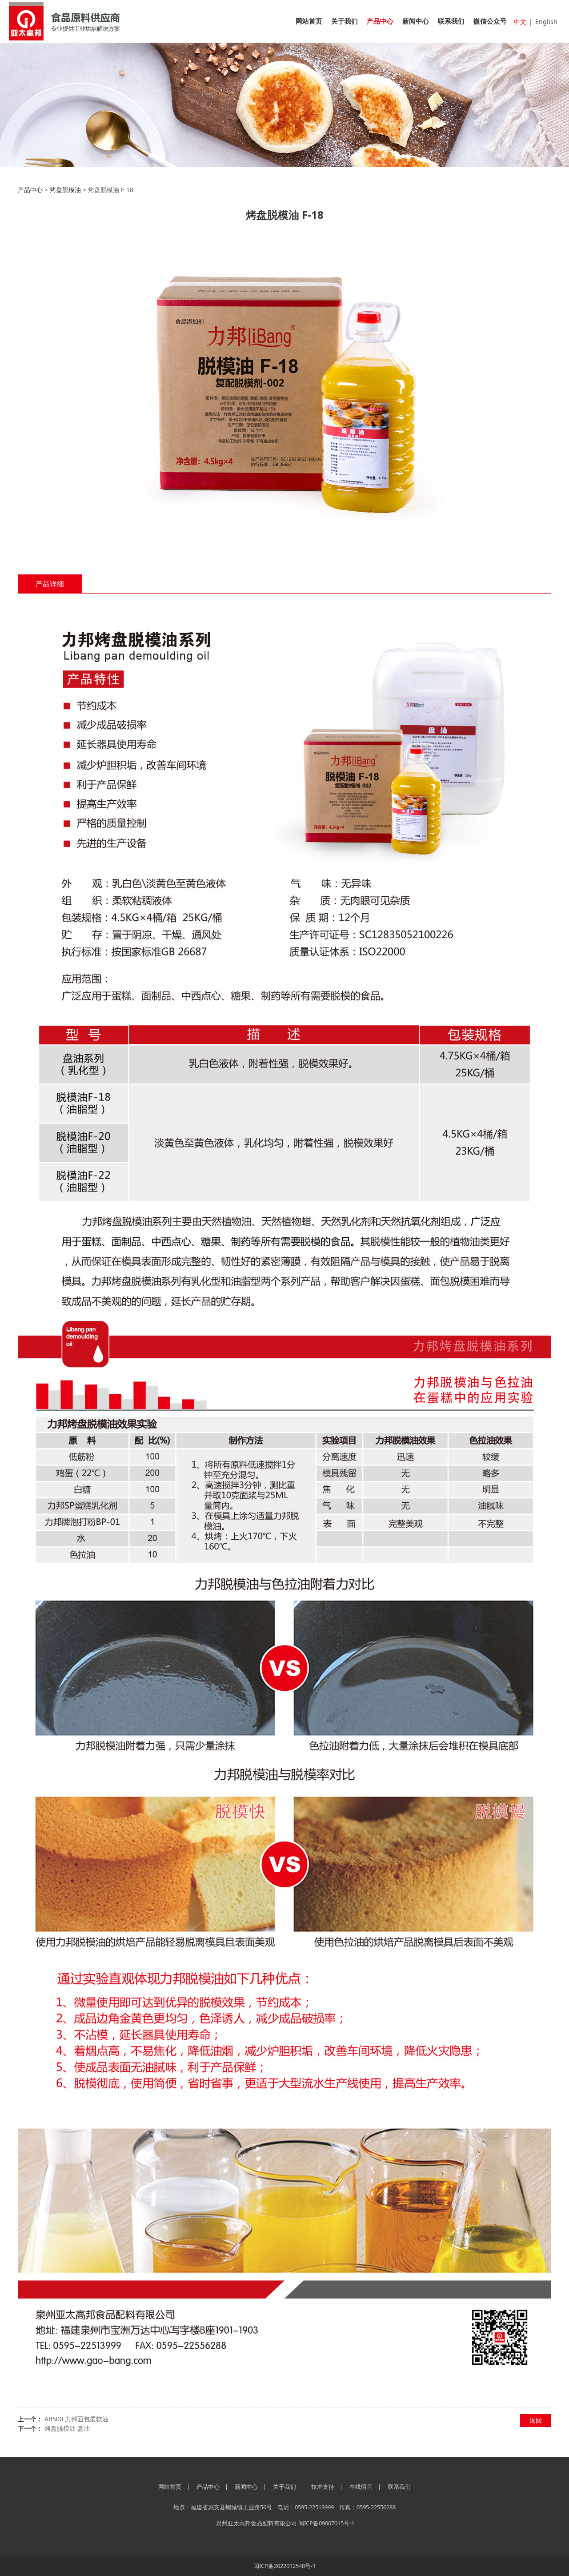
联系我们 (451, 21)
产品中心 (380, 21)
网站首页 (309, 21)
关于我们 (345, 21)
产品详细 (50, 584)
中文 (520, 22)
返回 (536, 2420)
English (546, 22)
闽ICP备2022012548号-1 (284, 2566)
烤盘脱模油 (65, 190)
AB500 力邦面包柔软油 (76, 2419)
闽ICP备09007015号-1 (326, 2523)
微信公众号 (490, 21)
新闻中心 (416, 21)
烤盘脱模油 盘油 (67, 2428)
